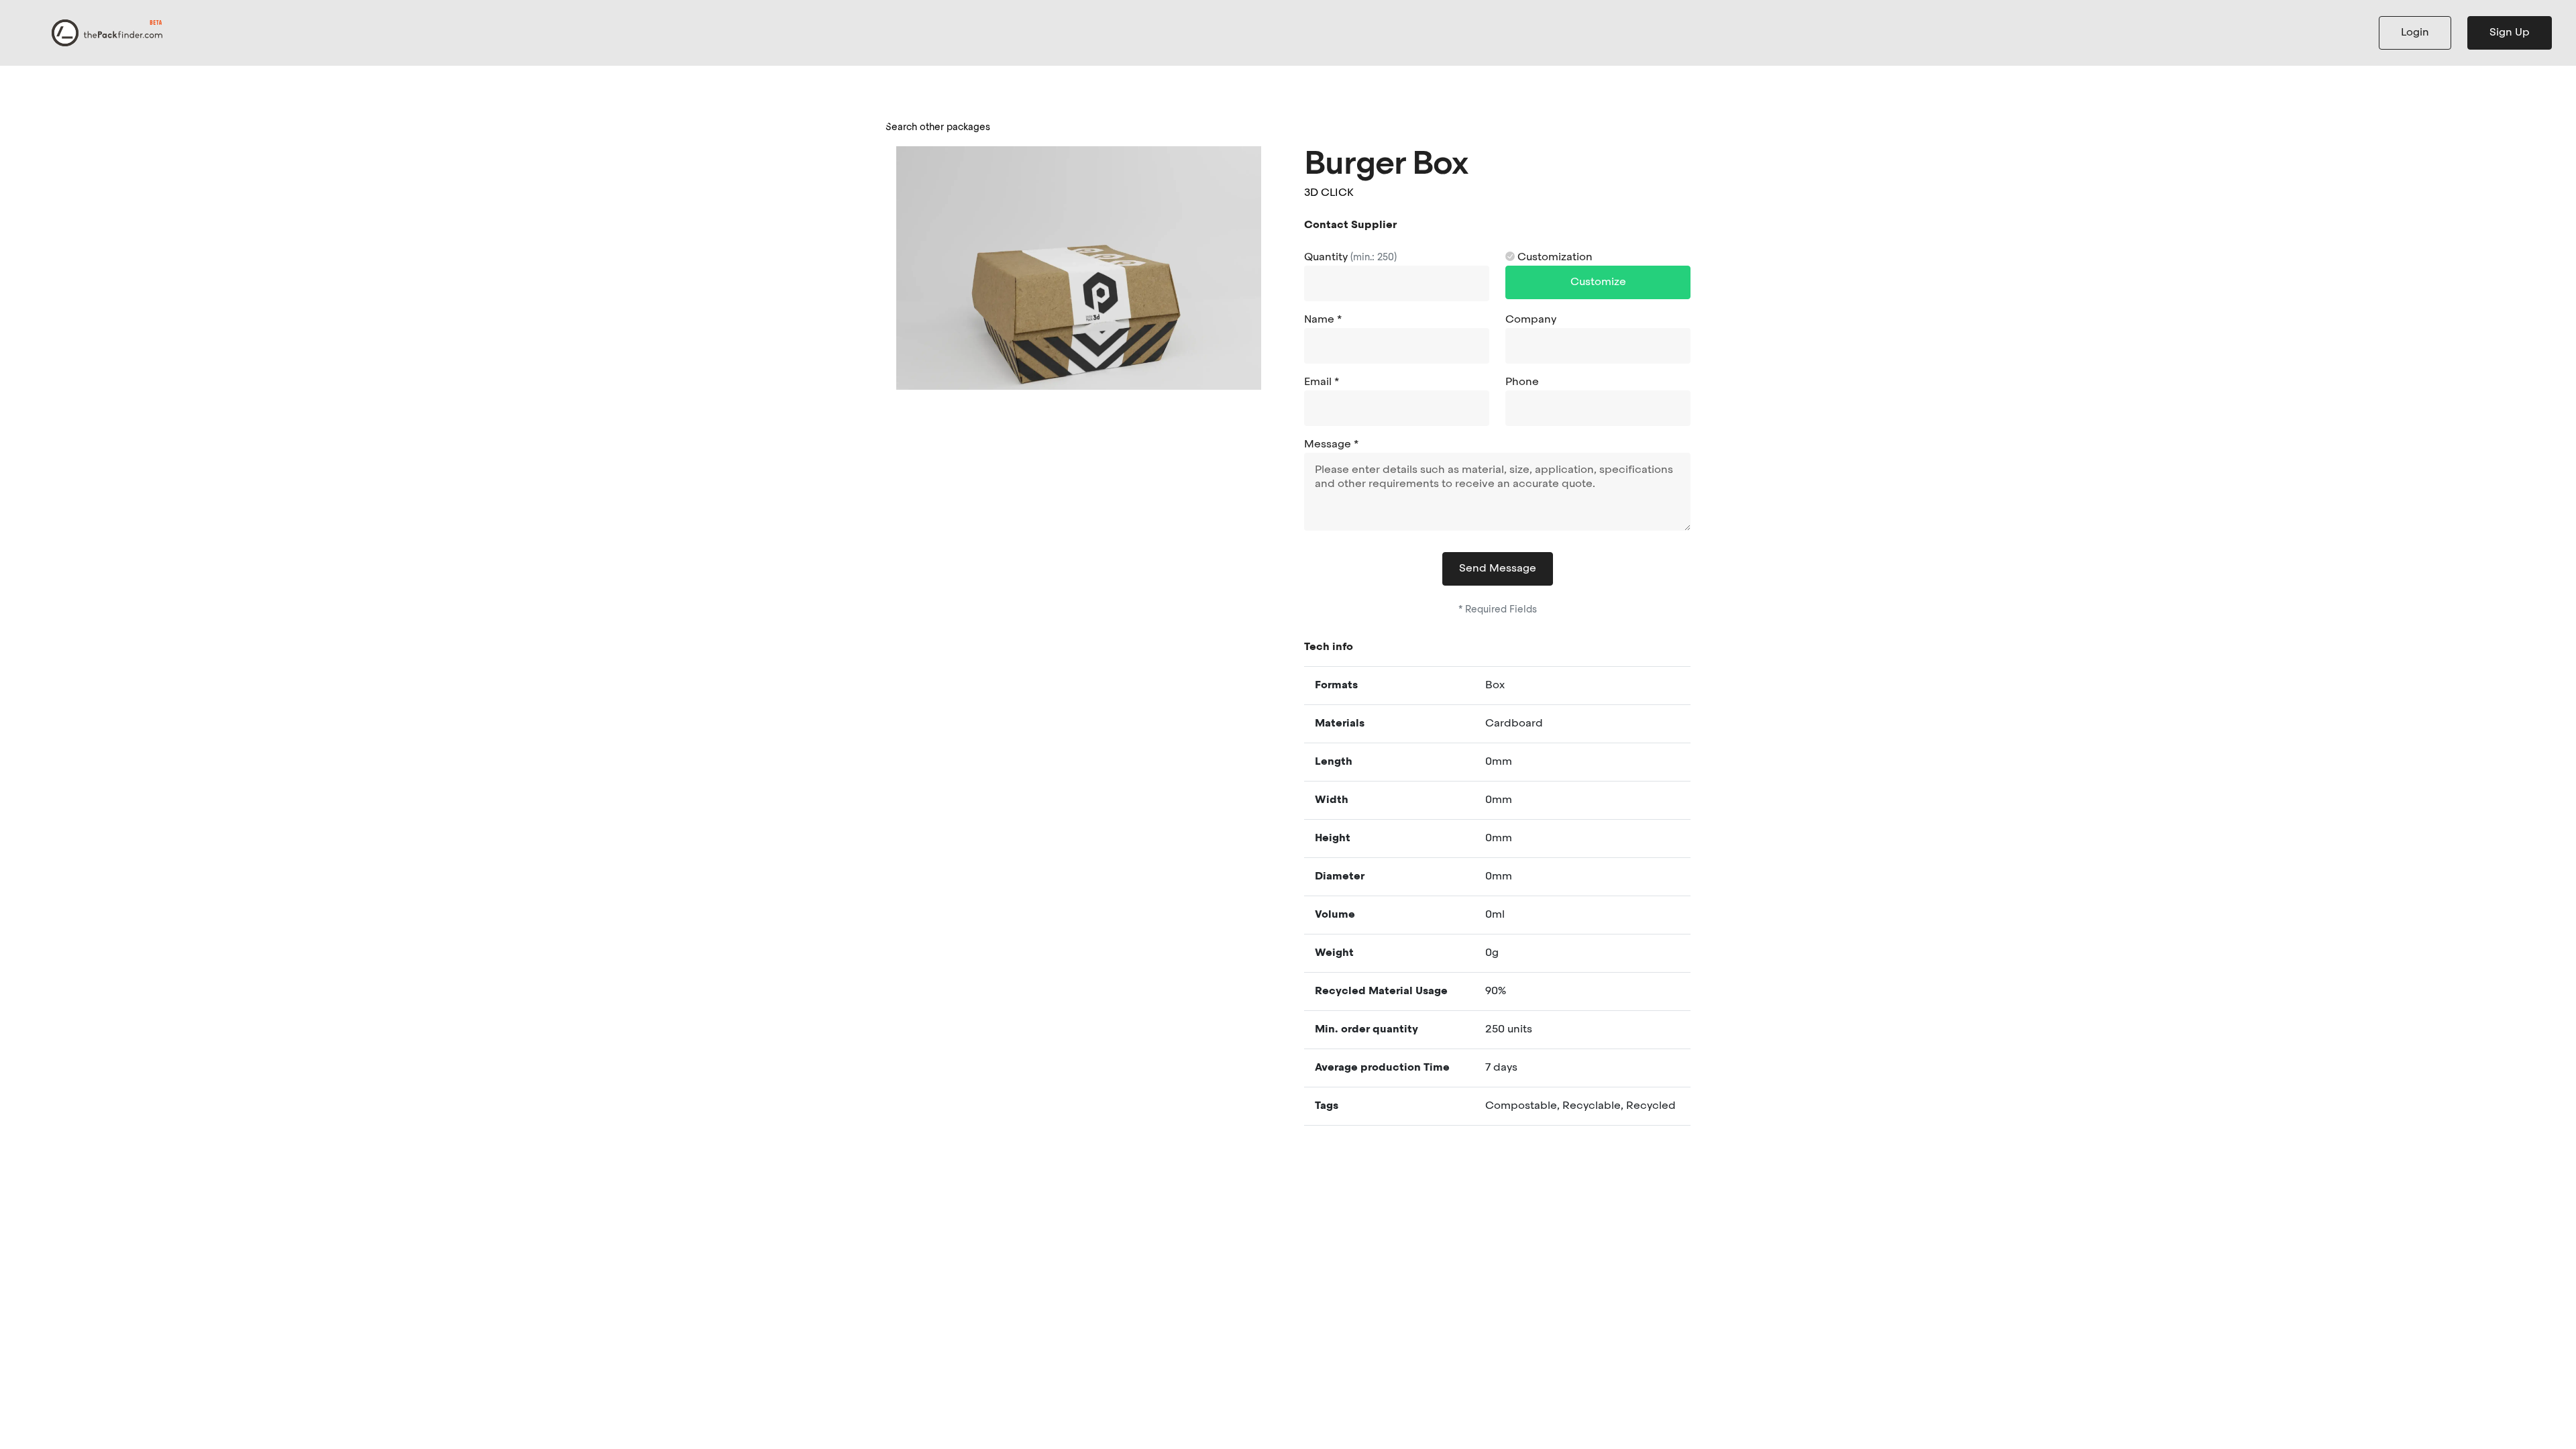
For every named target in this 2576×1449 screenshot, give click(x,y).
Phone (1522, 382)
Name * (1323, 320)
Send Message (1498, 569)
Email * (1322, 382)
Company (1531, 320)
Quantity (1350, 258)
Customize (1598, 282)
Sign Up (2510, 33)
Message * (1331, 445)
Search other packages (938, 127)
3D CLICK (1329, 193)
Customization (1554, 258)
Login (2415, 33)
